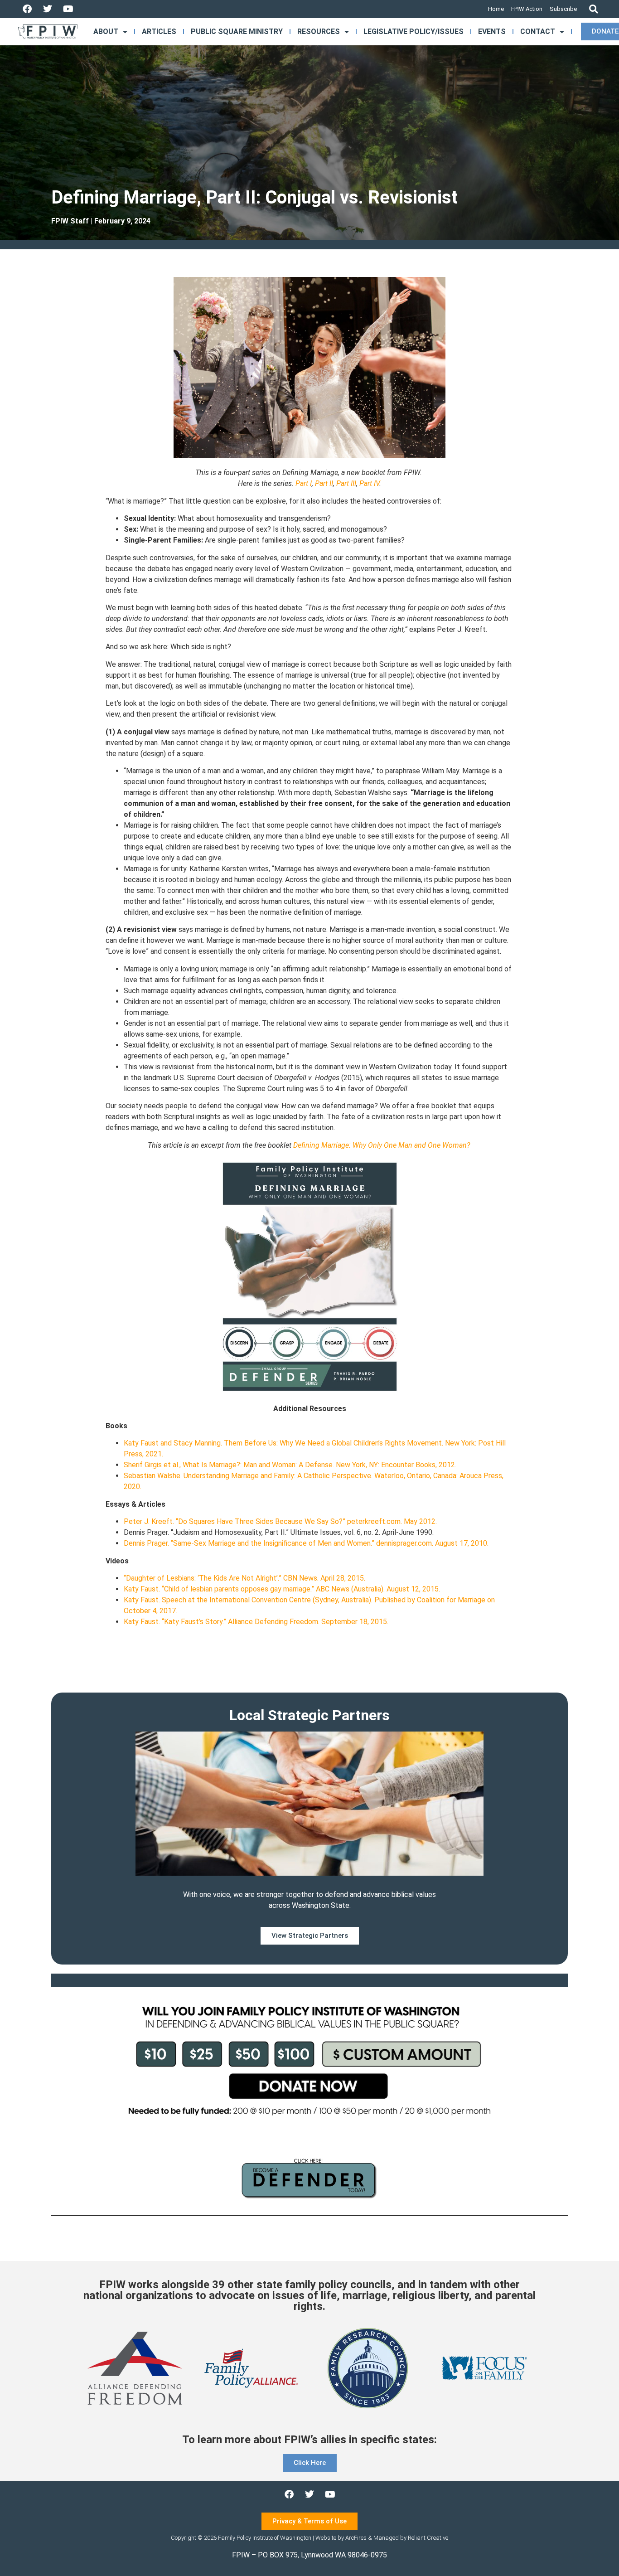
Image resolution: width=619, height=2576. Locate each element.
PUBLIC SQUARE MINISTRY (237, 32)
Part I (304, 483)
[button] (593, 9)
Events (492, 32)
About (106, 32)
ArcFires (356, 2538)
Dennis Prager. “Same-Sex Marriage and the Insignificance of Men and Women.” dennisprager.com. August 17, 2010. (306, 1543)
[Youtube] (68, 9)
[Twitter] (48, 9)
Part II (324, 483)
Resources (319, 32)
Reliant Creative (428, 2538)
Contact (538, 32)
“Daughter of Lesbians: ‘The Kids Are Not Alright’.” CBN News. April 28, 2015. (244, 1578)
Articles (159, 32)
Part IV (369, 483)
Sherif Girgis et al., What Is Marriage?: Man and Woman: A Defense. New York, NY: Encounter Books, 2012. (290, 1465)
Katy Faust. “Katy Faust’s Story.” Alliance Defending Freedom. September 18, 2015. (256, 1622)
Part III (346, 483)
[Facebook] (27, 9)
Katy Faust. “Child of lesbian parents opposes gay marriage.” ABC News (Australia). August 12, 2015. (282, 1589)
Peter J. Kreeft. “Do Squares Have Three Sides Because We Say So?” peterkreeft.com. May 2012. (280, 1521)
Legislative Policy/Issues (413, 32)
